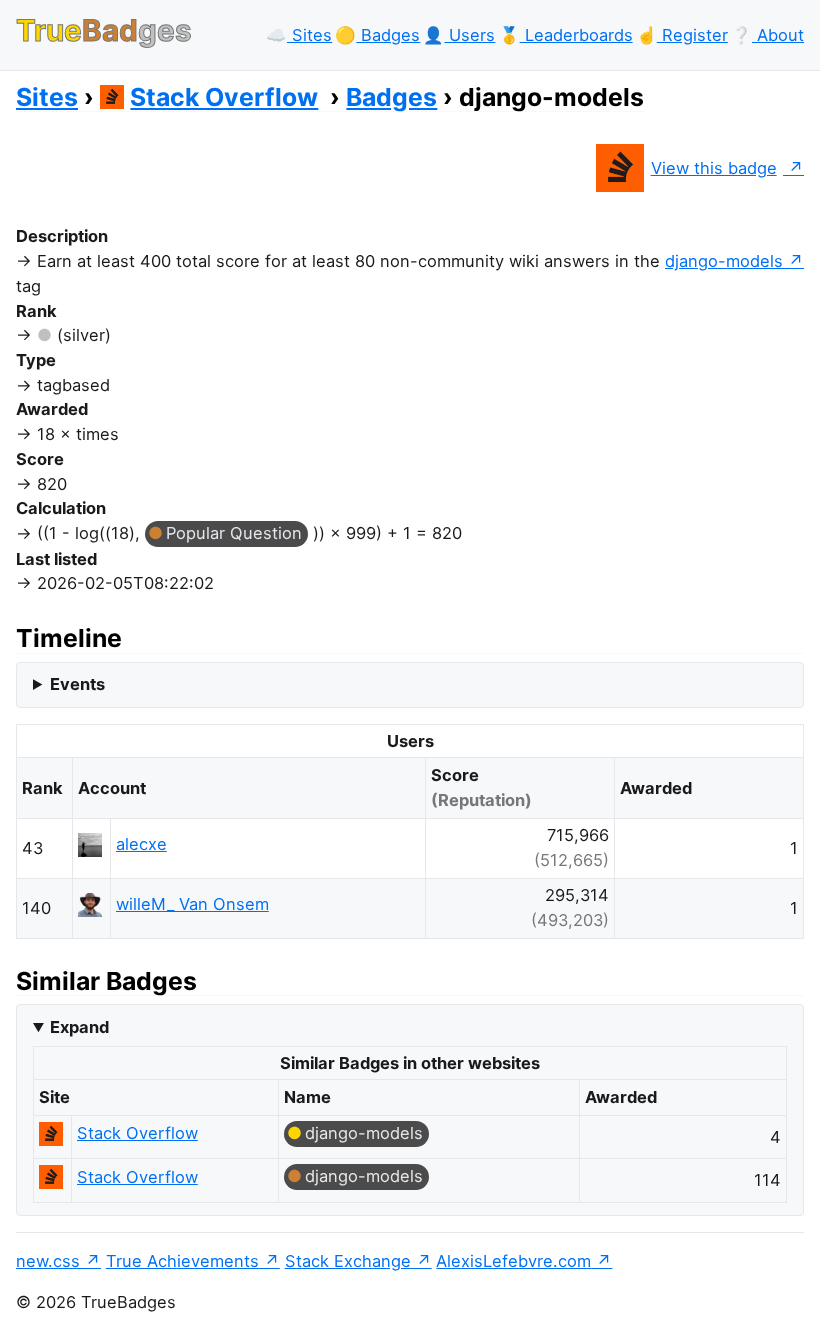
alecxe (141, 844)
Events (77, 684)
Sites (47, 97)
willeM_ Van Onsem (192, 904)
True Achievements (182, 1261)
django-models (724, 261)
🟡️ (377, 35)
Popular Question (234, 533)
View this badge (714, 168)
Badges (391, 97)
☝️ (682, 35)
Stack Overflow (224, 97)
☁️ (299, 35)
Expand (79, 1027)
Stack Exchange (348, 1261)
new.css (48, 1261)
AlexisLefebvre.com (513, 1261)
